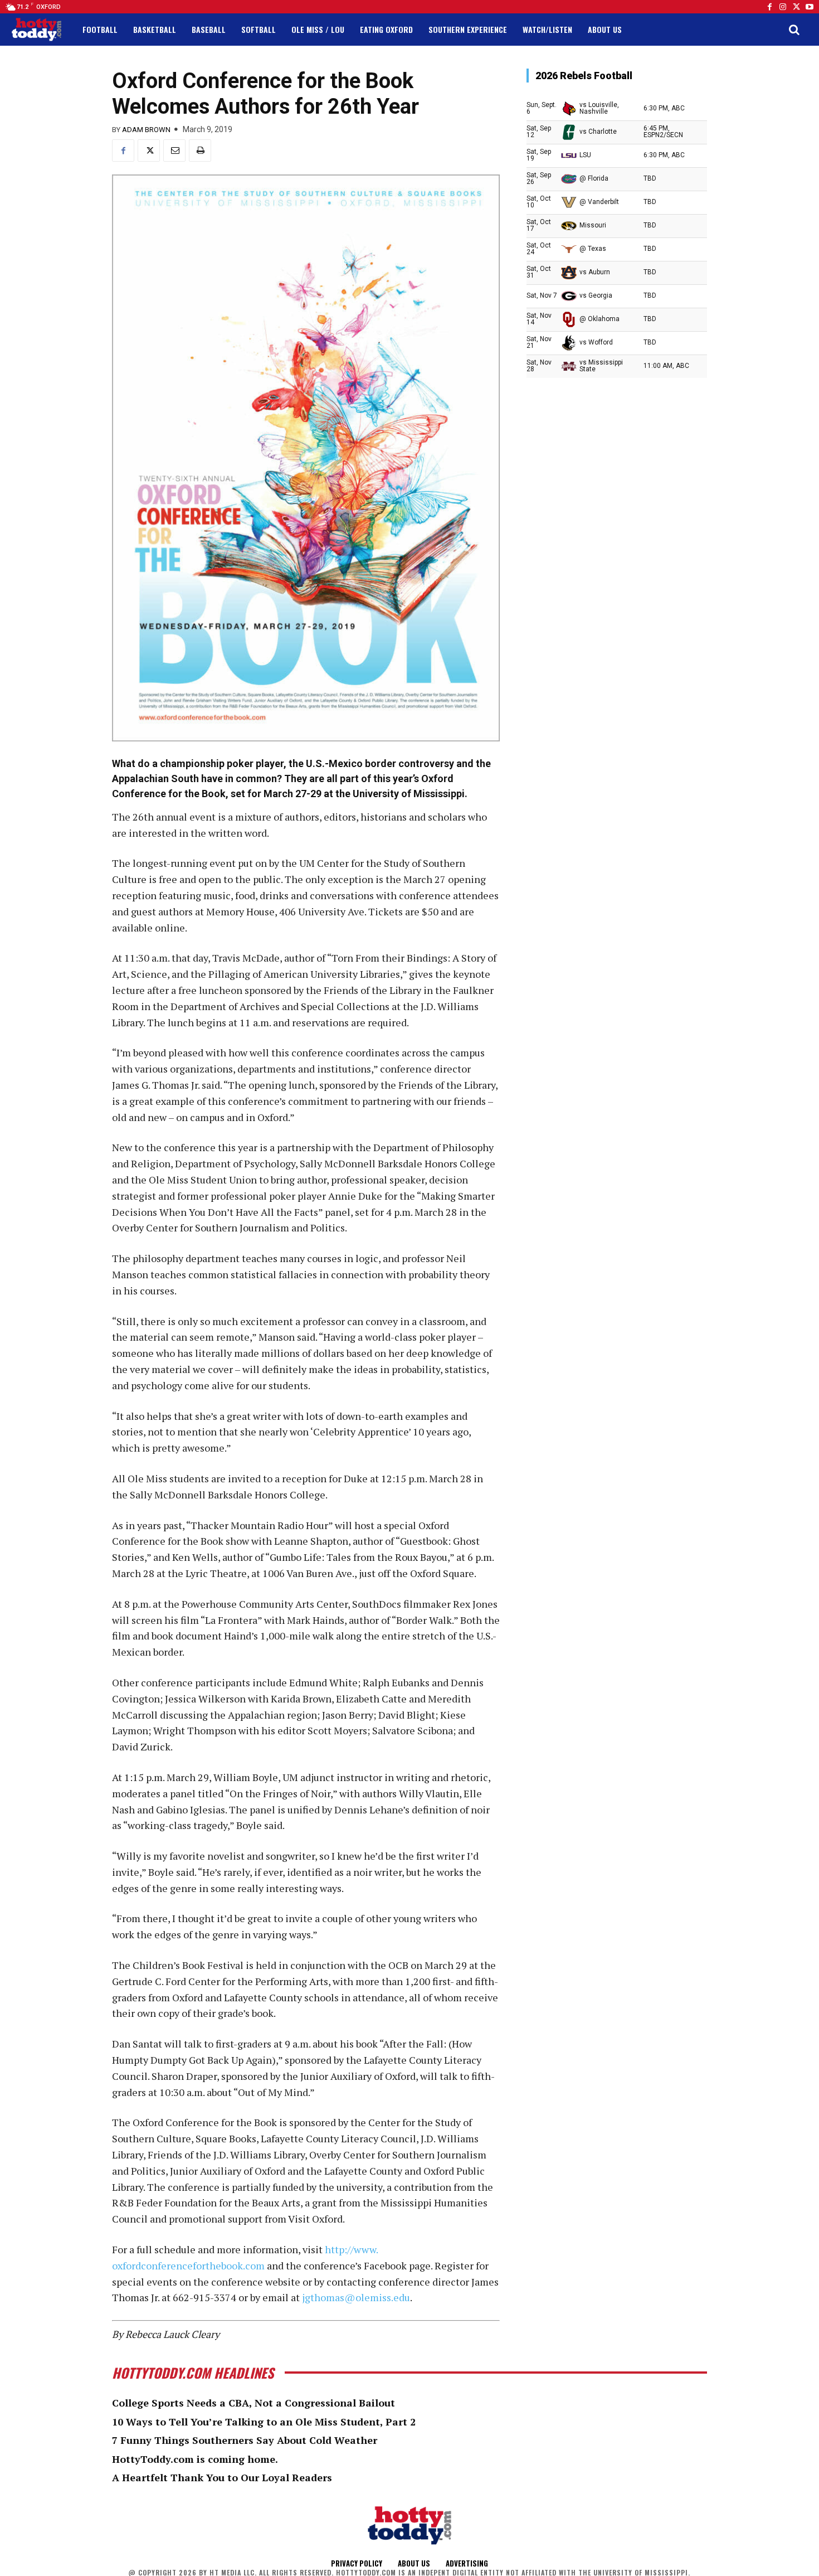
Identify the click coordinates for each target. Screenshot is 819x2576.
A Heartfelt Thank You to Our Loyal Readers (222, 2477)
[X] (149, 151)
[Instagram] (783, 7)
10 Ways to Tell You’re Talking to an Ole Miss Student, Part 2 (264, 2422)
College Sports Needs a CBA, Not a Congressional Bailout (253, 2403)
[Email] (174, 151)
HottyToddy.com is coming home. (195, 2459)
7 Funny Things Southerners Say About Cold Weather (245, 2440)
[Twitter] (796, 7)
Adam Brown (146, 130)
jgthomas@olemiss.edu (356, 2297)
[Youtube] (810, 7)
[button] (794, 30)
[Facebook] (769, 7)
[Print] (200, 151)
